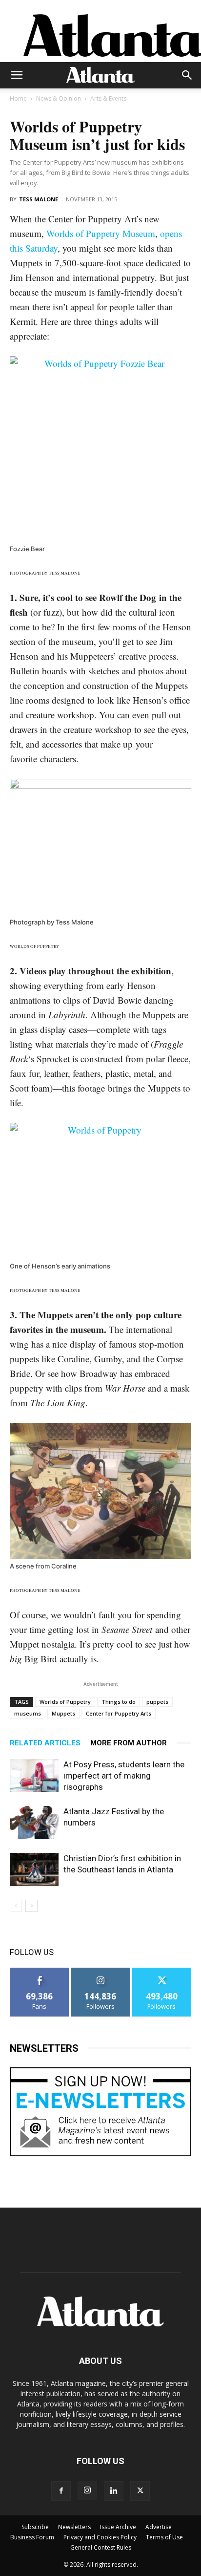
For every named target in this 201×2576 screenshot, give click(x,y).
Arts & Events (108, 98)
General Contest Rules (101, 2547)
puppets (157, 1702)
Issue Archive (118, 2527)
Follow (101, 1971)
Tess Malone (39, 199)
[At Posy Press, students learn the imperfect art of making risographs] (34, 1776)
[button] (17, 75)
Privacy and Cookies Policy (100, 2537)
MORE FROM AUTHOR (129, 1743)
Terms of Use (164, 2537)
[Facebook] (61, 2491)
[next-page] (31, 1906)
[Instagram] (87, 2490)
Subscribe (35, 2527)
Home (18, 98)
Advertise (159, 2527)
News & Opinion (59, 98)
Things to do (119, 1702)
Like (40, 1971)
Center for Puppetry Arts (119, 1713)
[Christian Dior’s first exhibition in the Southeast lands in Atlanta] (34, 1870)
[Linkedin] (114, 2491)
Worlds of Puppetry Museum (101, 233)
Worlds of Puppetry (65, 1702)
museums (28, 1713)
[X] (140, 2491)
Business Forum (32, 2537)
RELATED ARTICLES (45, 1743)
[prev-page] (16, 1906)
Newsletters (74, 2527)
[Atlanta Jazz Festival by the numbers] (34, 1823)
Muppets (63, 1713)
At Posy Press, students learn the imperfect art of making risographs (124, 1776)
